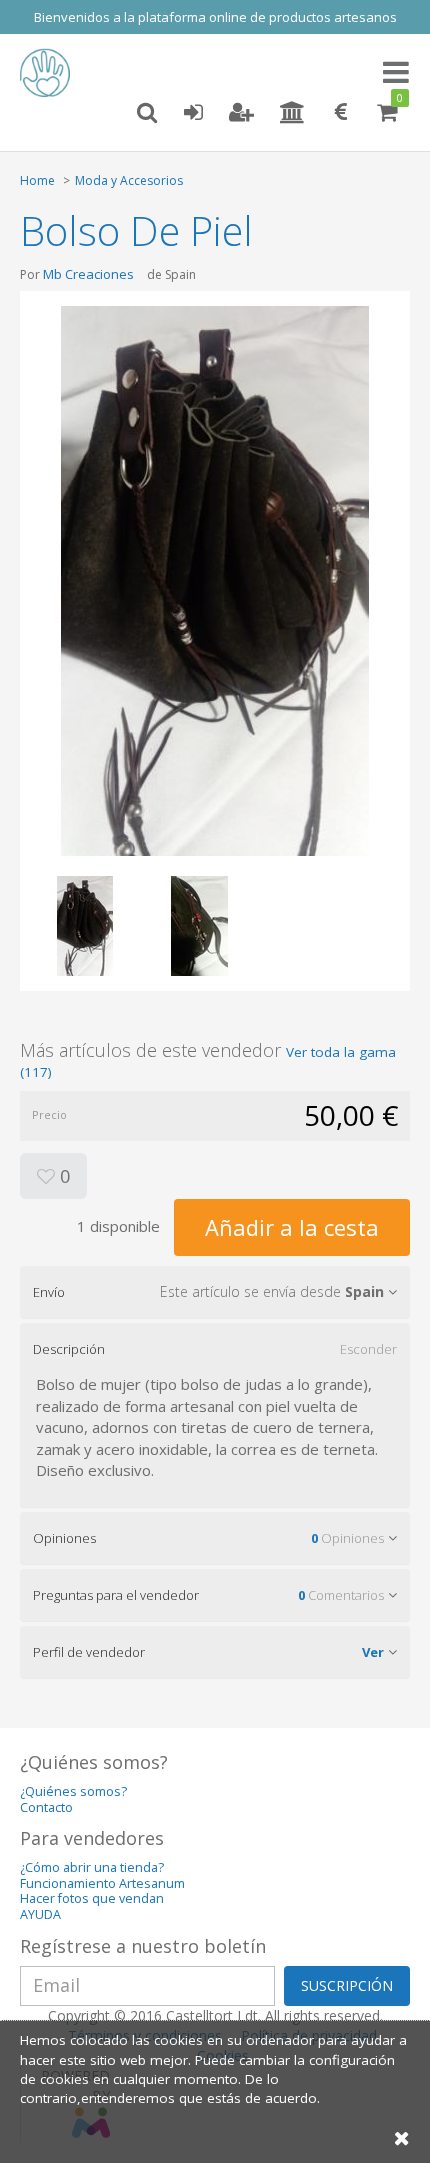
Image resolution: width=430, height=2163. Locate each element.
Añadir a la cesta (292, 1227)
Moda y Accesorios (129, 180)
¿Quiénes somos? (73, 1791)
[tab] (215, 1292)
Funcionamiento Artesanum (102, 1883)
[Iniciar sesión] (193, 113)
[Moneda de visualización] (341, 113)
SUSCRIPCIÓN (347, 1985)
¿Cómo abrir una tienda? (92, 1867)
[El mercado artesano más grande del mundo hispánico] (50, 73)
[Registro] (241, 113)
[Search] (147, 113)
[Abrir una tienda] (292, 113)
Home (37, 180)
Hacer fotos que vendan (92, 1898)
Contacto (46, 1807)
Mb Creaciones (88, 274)
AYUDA (40, 1914)
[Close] (402, 2137)
